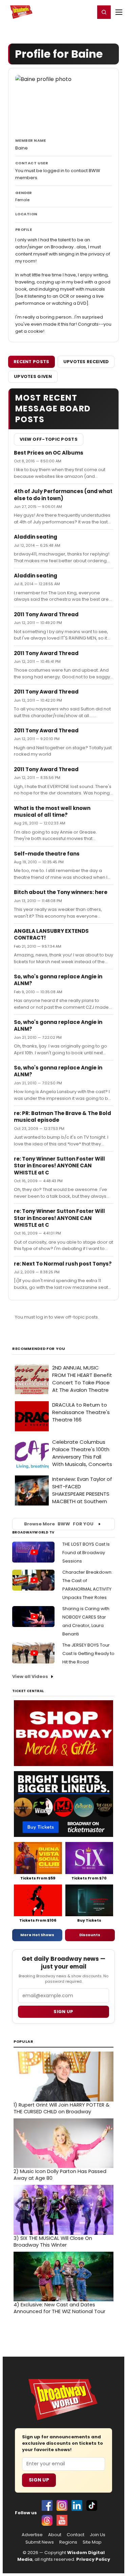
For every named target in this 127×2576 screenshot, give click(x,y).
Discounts (90, 1935)
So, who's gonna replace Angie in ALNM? (58, 980)
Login (87, 12)
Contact (76, 2535)
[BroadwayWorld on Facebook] (47, 2505)
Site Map (92, 2542)
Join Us (98, 2535)
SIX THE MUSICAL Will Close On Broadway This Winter (53, 2242)
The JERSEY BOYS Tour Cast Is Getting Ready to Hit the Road (88, 1653)
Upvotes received (86, 362)
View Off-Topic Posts (49, 439)
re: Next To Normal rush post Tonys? (63, 1264)
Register (68, 12)
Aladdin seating (36, 537)
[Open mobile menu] (119, 12)
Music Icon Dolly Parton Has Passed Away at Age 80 (60, 2175)
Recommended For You (39, 1349)
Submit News (40, 2542)
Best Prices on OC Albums (49, 453)
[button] (104, 12)
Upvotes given (33, 376)
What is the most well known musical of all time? (52, 811)
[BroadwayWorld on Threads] (47, 2520)
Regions (68, 2542)
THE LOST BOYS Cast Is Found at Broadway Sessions (86, 1553)
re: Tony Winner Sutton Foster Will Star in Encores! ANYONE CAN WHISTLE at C (59, 1166)
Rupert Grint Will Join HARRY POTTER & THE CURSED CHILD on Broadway (61, 2108)
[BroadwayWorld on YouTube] (62, 2520)
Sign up (63, 2012)
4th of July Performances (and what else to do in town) (63, 495)
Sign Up (39, 2480)
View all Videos (30, 1676)
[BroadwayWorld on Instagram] (62, 2505)
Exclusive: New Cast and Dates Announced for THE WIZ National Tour (59, 2308)
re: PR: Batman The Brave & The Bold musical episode (62, 1117)
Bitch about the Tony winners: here (61, 892)
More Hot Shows (37, 1935)
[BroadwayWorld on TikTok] (92, 2505)
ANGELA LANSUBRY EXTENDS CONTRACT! (51, 934)
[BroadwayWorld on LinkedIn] (77, 2505)
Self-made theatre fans (47, 854)
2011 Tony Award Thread (46, 614)
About (55, 2535)
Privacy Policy (93, 2559)
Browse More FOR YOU (59, 1524)
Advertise (32, 2535)
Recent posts (31, 362)
